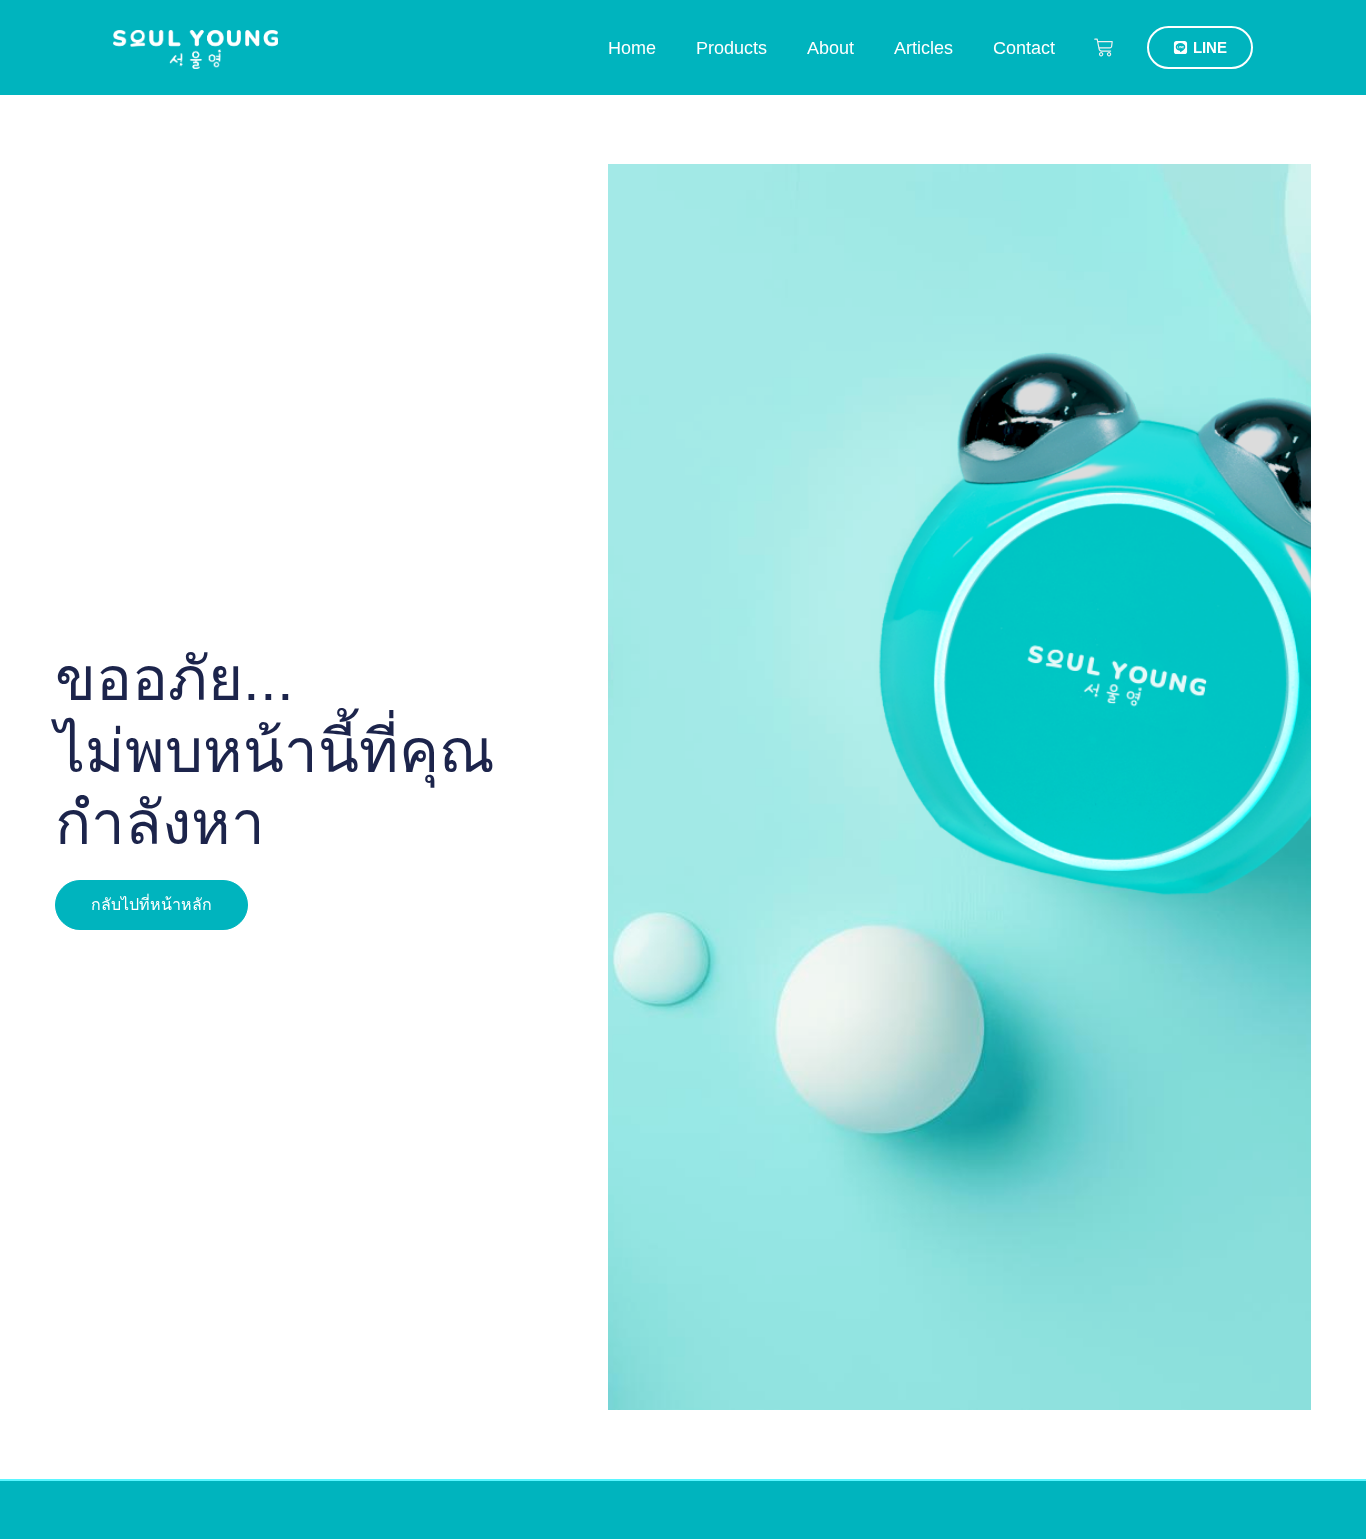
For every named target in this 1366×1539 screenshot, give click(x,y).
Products (731, 48)
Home (632, 48)
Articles (923, 48)
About (830, 48)
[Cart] (1103, 47)
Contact (1024, 48)
